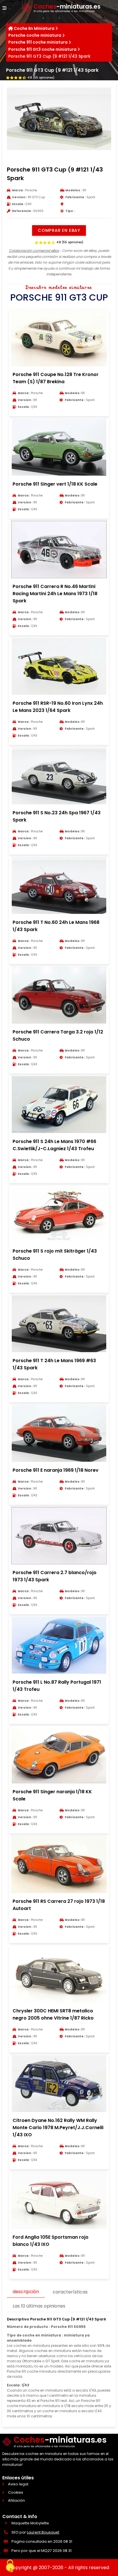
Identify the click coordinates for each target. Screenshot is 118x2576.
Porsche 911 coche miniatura (38, 42)
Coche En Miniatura (34, 28)
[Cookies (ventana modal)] (10, 2566)
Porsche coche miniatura (35, 35)
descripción (26, 2292)
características (70, 2292)
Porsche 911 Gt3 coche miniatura (42, 49)
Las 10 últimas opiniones (39, 2306)
